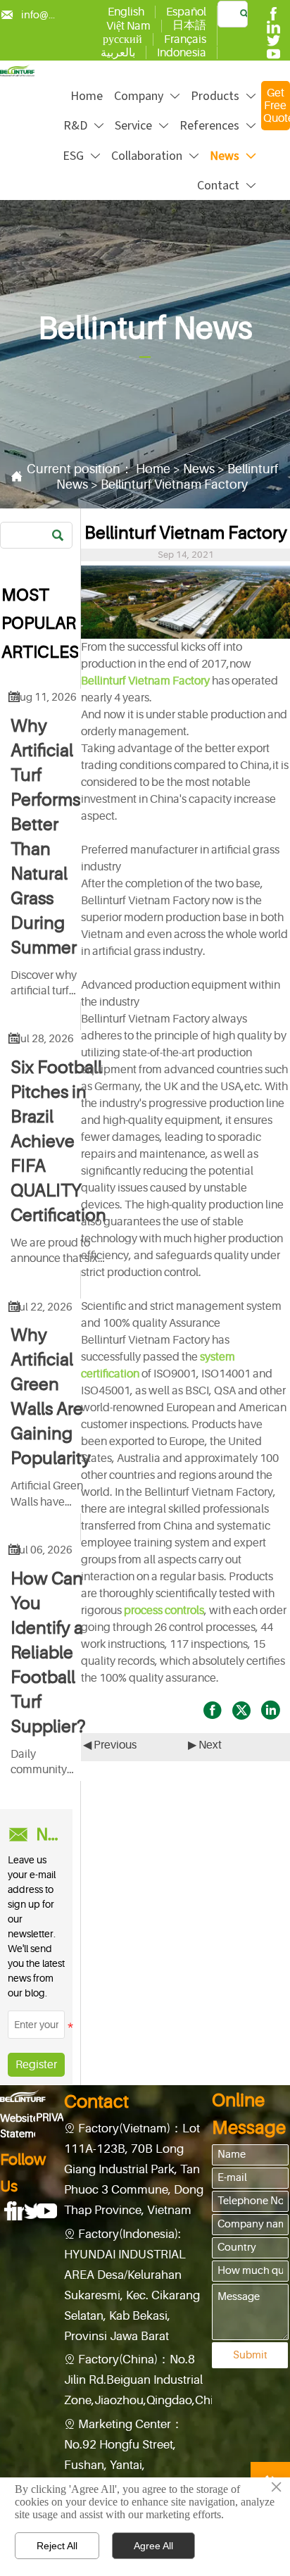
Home (153, 469)
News (199, 469)
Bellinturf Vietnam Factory (174, 484)
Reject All (57, 2546)
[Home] (17, 70)
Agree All (153, 2546)
